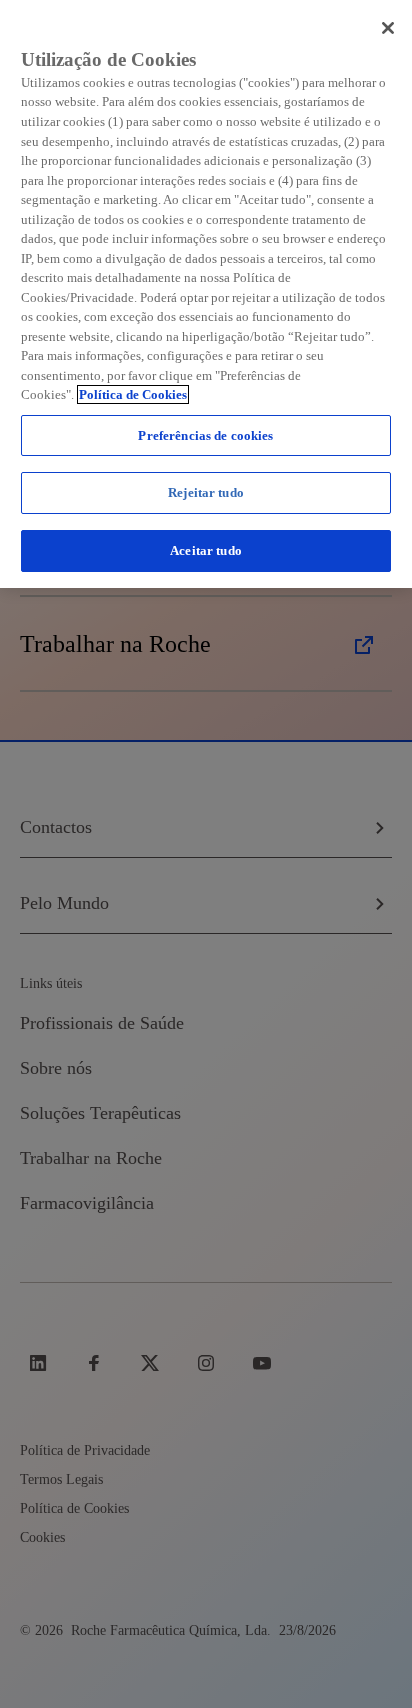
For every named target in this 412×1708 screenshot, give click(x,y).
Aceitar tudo (206, 550)
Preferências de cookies (205, 435)
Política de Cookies (133, 394)
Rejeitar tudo (206, 492)
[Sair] (388, 28)
